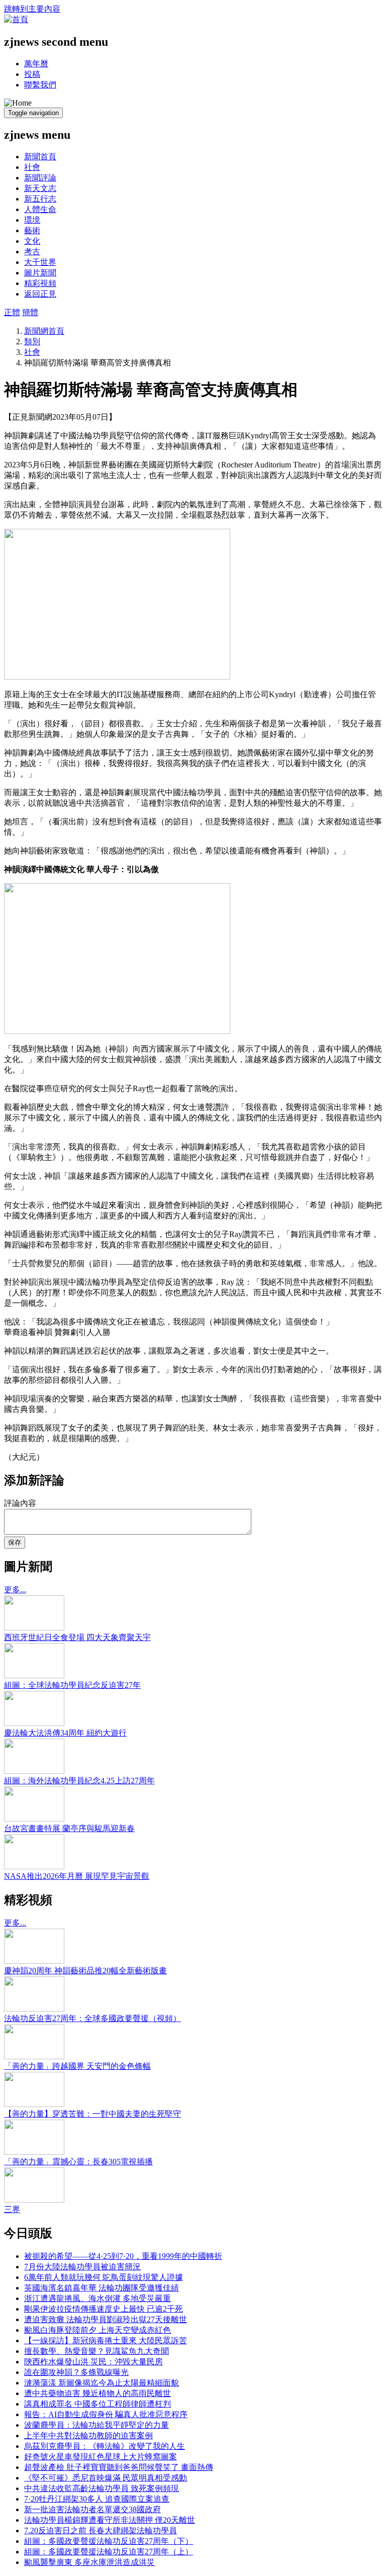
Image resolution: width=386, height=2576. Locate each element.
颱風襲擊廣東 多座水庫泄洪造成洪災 (89, 2562)
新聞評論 (40, 178)
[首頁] (16, 19)
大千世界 (40, 262)
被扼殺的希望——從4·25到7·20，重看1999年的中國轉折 (123, 2256)
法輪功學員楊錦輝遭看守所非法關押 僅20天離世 (110, 2520)
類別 (32, 342)
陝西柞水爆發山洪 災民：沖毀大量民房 (93, 2362)
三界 (12, 2209)
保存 (15, 1542)
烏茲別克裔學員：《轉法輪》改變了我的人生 (105, 2446)
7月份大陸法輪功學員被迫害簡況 (82, 2267)
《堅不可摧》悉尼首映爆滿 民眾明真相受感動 (106, 2478)
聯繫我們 (40, 85)
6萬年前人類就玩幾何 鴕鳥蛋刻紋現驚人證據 (104, 2277)
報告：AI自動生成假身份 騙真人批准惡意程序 (106, 2414)
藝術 (32, 230)
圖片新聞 (40, 273)
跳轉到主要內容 (32, 9)
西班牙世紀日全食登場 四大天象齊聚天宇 (77, 1637)
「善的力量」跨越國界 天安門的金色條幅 (77, 2066)
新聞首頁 (40, 157)
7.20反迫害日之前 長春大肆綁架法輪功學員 (101, 2531)
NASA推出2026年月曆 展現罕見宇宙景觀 (77, 1876)
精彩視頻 (40, 283)
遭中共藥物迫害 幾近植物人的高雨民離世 (98, 2393)
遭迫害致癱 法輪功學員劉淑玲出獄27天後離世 (106, 2319)
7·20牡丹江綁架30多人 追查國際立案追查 (97, 2499)
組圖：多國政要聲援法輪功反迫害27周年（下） (109, 2541)
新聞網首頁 (44, 331)
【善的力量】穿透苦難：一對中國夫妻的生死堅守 (92, 2114)
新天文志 (40, 188)
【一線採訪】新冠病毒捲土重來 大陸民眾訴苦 (106, 2341)
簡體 (30, 312)
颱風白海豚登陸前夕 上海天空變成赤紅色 (98, 2330)
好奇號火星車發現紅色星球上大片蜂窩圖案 (101, 2457)
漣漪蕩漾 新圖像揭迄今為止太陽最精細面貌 (102, 2383)
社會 (32, 167)
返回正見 (40, 294)
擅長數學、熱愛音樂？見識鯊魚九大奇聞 (96, 2351)
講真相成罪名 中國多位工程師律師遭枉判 (98, 2404)
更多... (15, 1590)
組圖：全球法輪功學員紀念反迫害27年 (72, 1685)
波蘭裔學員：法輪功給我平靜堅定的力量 (96, 2425)
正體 (12, 312)
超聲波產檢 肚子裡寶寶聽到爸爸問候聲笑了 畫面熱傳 (119, 2467)
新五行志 (40, 199)
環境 (32, 220)
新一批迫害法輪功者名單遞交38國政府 (92, 2509)
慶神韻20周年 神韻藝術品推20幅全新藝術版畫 (85, 1971)
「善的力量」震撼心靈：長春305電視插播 (78, 2162)
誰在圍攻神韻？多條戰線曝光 (76, 2372)
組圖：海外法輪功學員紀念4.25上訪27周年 (79, 1781)
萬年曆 (36, 64)
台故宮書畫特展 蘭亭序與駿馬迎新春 (69, 1828)
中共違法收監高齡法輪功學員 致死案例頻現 (102, 2488)
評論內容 (20, 1503)
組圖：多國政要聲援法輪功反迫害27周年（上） (109, 2552)
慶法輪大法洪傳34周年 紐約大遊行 (65, 1733)
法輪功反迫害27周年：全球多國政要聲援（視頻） (92, 2018)
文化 (32, 241)
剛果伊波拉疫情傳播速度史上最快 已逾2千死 (104, 2309)
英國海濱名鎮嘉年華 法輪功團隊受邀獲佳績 (102, 2288)
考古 (32, 252)
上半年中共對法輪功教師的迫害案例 (88, 2436)
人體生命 (40, 209)
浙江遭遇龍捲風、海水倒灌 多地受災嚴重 (98, 2298)
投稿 (32, 74)
